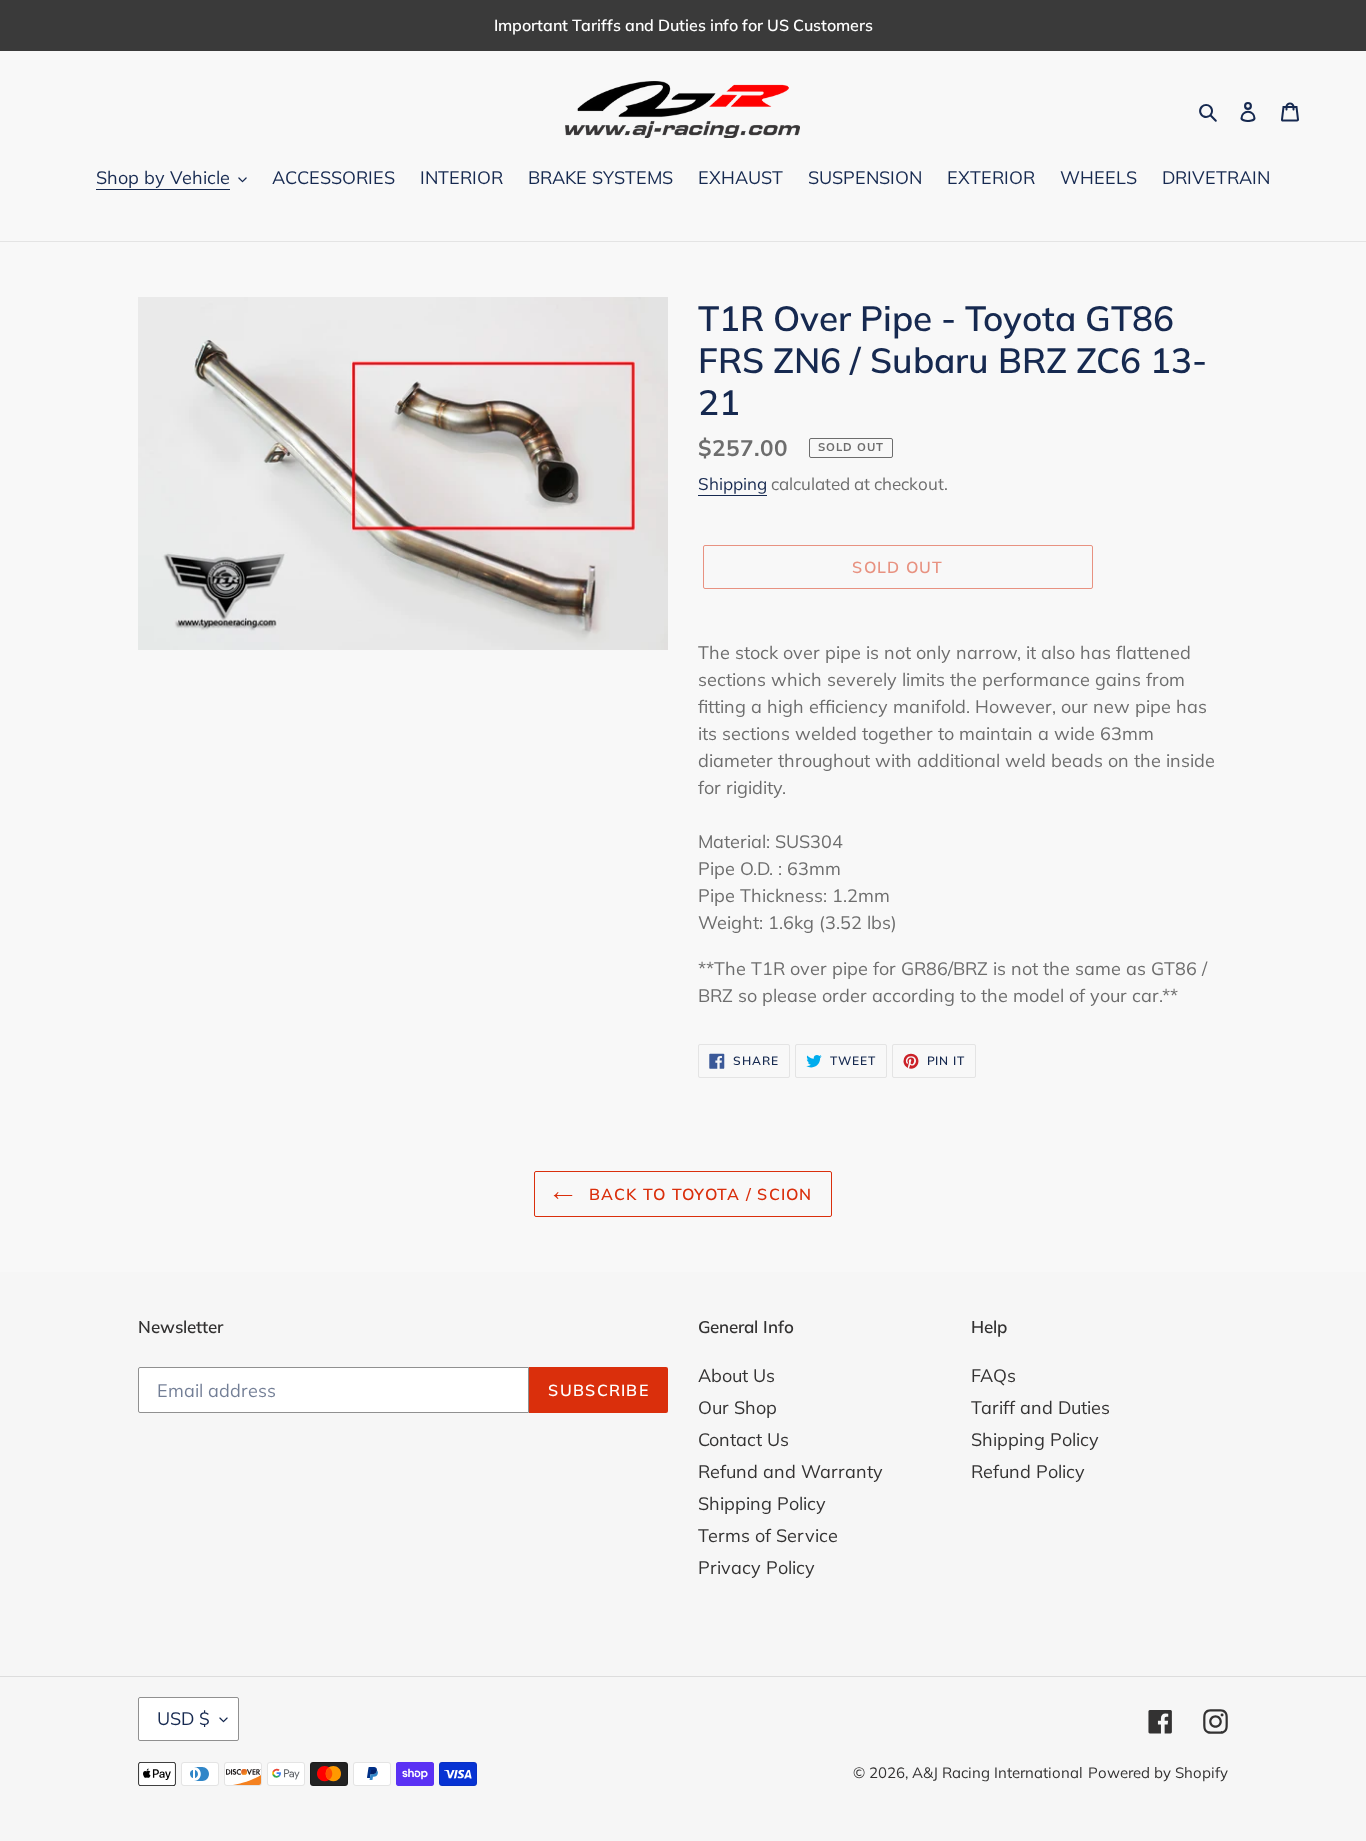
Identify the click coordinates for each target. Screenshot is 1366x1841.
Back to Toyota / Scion (697, 1194)
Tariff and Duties (1040, 1407)
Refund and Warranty (790, 1471)
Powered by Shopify (1158, 1772)
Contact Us (743, 1439)
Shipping (732, 483)
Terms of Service (768, 1535)
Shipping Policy (762, 1503)
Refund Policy (1028, 1471)
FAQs (993, 1375)
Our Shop (737, 1407)
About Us (736, 1375)
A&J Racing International (997, 1772)
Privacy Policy (756, 1567)
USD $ (183, 1718)
